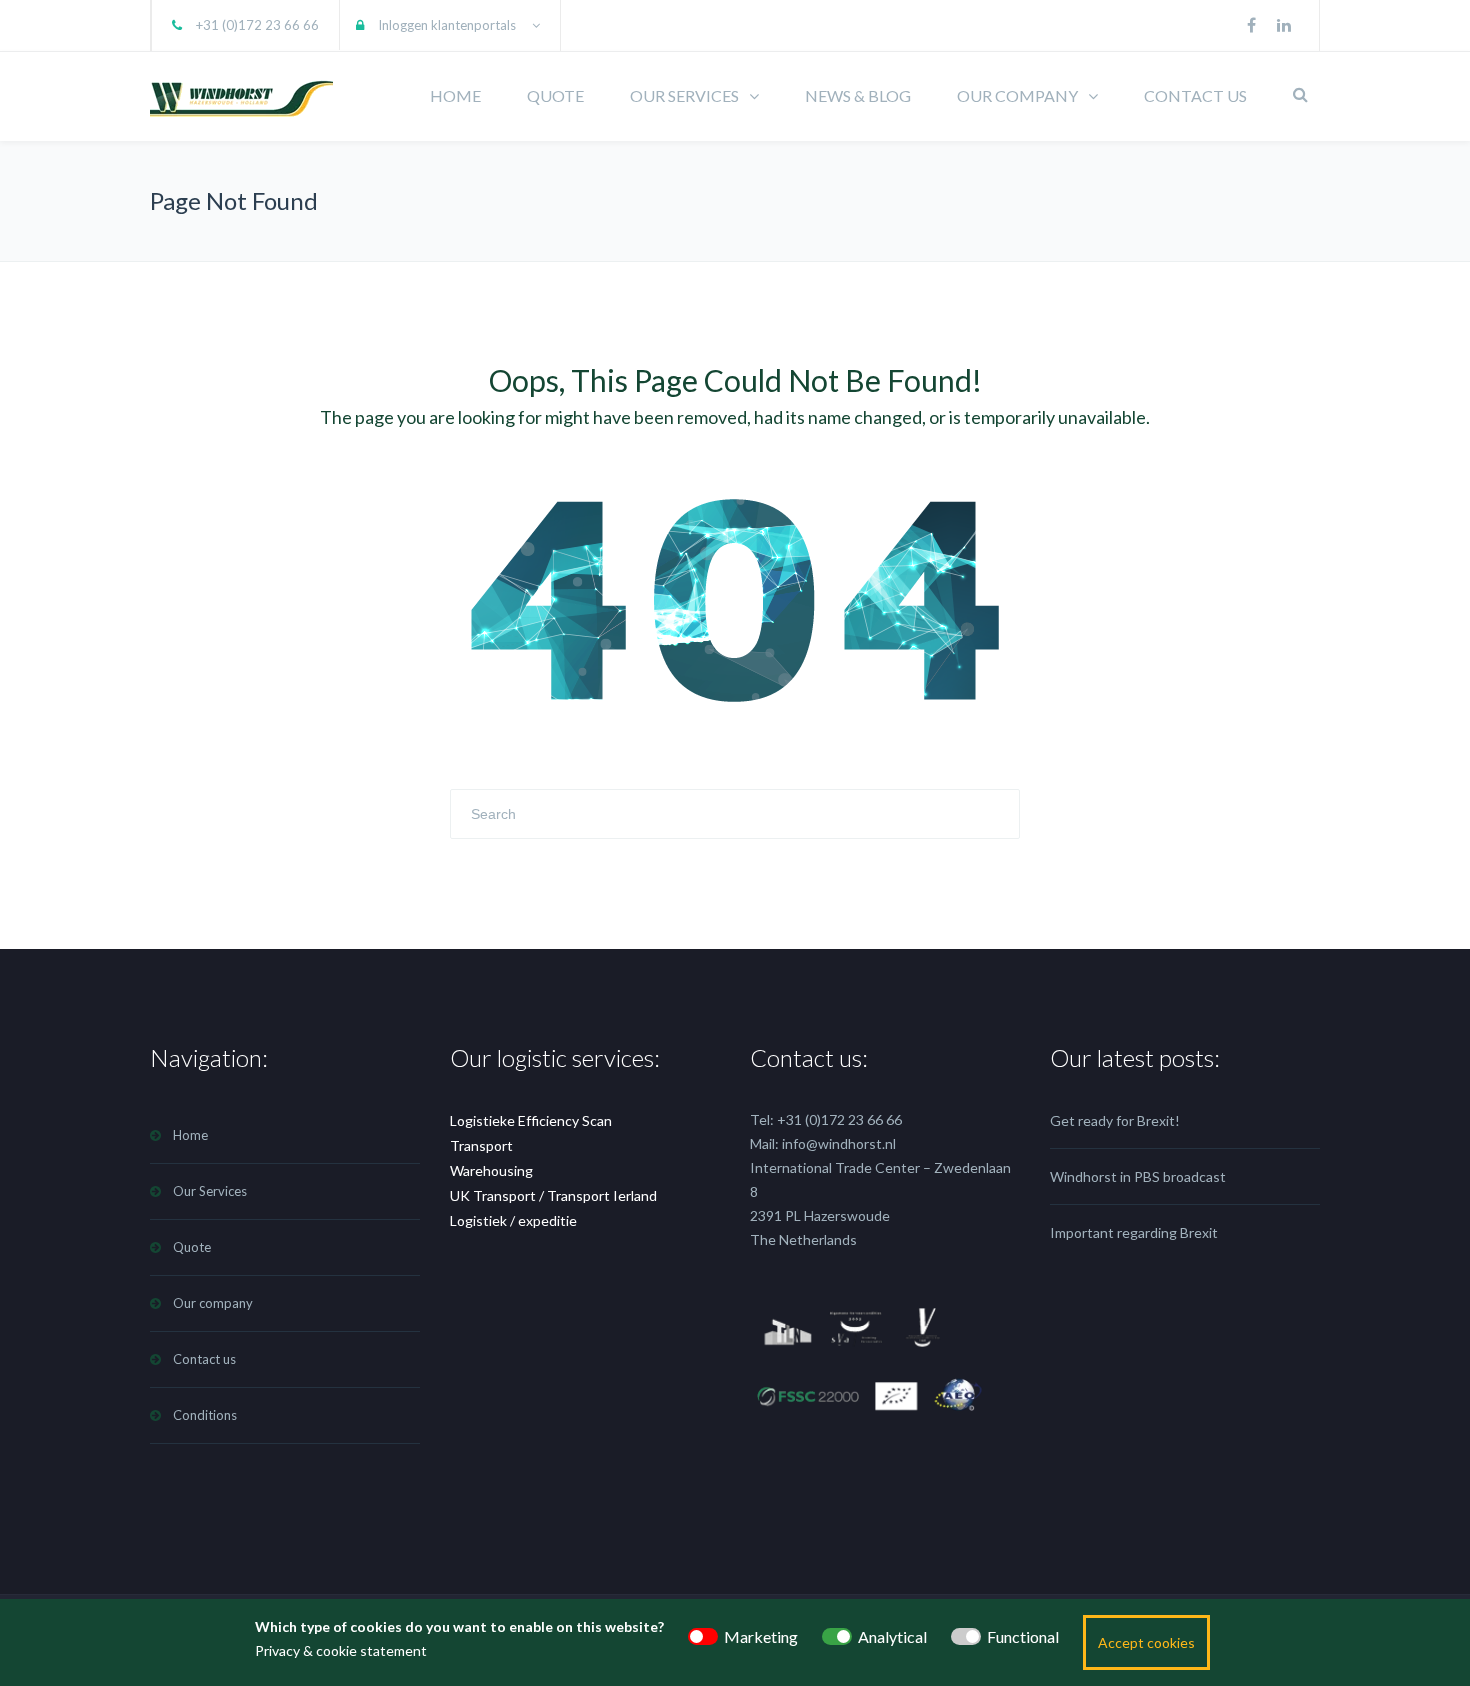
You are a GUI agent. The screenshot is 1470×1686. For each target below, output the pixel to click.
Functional (1023, 1636)
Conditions (205, 1415)
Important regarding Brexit (1134, 1232)
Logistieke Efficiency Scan (531, 1120)
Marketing (761, 1636)
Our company (213, 1303)
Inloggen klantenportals (447, 25)
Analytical (892, 1636)
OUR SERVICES (684, 95)
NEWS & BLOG (858, 95)
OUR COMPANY (1017, 95)
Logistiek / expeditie (513, 1220)
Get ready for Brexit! (1115, 1120)
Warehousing (491, 1170)
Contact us (204, 1359)
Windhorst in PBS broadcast (1138, 1176)
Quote (192, 1247)
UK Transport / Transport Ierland (553, 1195)
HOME (455, 95)
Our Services (210, 1191)
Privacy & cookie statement (341, 1650)
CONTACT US (1195, 95)
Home (190, 1135)
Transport (481, 1145)
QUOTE (555, 95)
